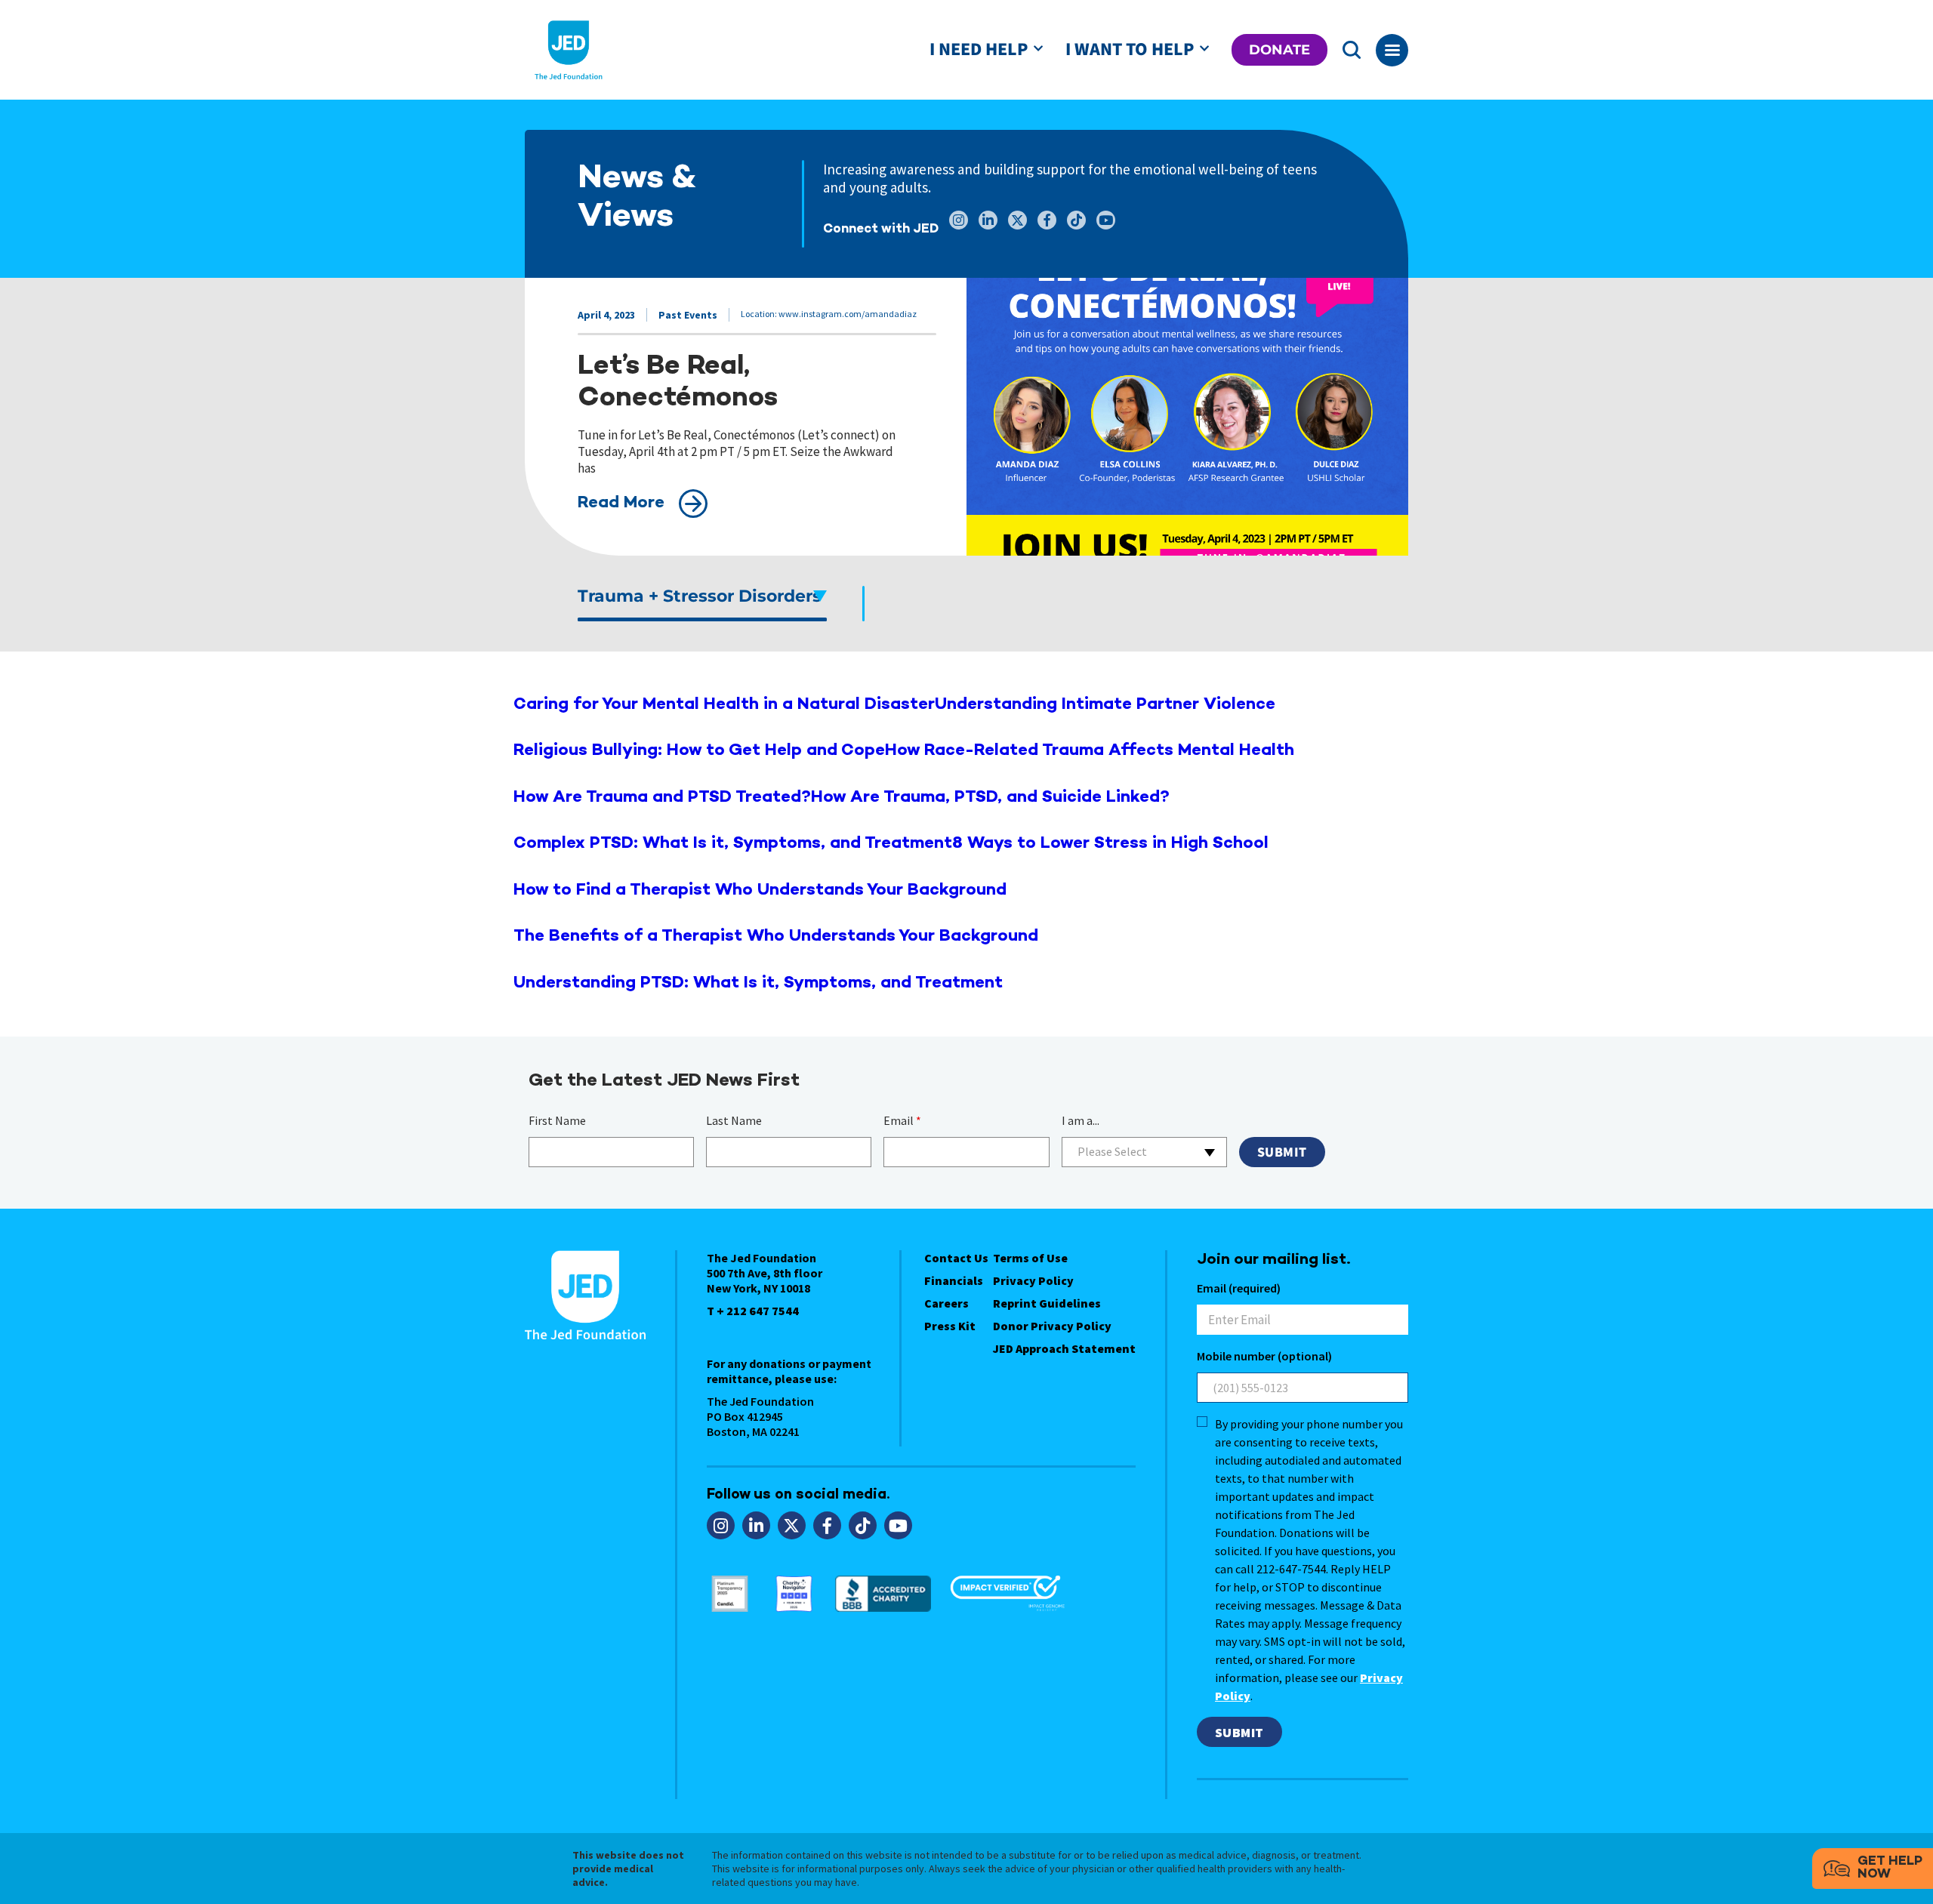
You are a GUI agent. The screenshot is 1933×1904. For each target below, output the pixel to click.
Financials (954, 1280)
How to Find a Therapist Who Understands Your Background (760, 890)
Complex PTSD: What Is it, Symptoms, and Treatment (733, 844)
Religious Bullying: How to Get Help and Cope (699, 751)
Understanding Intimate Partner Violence (1105, 705)
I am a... (1081, 1120)
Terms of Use (1030, 1258)
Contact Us (956, 1258)
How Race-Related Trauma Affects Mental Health (1090, 751)
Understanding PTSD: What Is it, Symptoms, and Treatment (758, 983)
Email (902, 1120)
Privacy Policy (1033, 1280)
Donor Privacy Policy (1052, 1326)
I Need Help (979, 49)
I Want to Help (1130, 49)
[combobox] (1144, 1152)
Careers (946, 1303)
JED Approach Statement (1064, 1348)
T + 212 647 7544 (753, 1311)
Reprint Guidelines (1047, 1303)
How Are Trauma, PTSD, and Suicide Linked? (990, 798)
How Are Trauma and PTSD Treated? (662, 798)
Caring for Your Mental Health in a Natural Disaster (724, 705)
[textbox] (1144, 1152)
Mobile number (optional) (1264, 1356)
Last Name (734, 1120)
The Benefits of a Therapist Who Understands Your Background (776, 937)
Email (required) (1239, 1288)
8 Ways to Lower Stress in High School (1110, 844)
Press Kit (950, 1326)
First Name (557, 1120)
